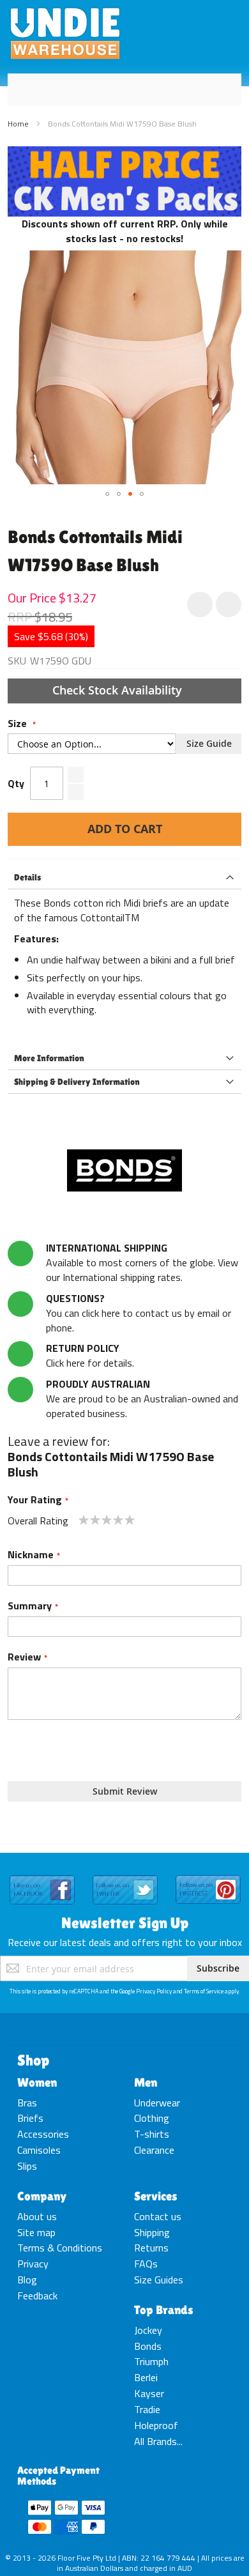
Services (156, 2196)
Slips (27, 2166)
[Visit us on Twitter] (125, 1876)
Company (42, 2196)
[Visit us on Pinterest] (208, 1876)
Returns (151, 2248)
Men (146, 2082)
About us (37, 2216)
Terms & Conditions (60, 2248)
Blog (27, 2280)
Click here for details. (90, 1355)
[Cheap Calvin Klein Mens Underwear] (124, 153)
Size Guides (159, 2280)
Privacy (33, 2264)
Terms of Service (204, 1991)
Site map (36, 2232)
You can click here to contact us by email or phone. (139, 1313)
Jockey (148, 2330)
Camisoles (39, 2150)
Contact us (158, 2216)
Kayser (149, 2393)
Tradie (147, 2409)
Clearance (154, 2150)
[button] (107, 494)
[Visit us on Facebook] (42, 1876)
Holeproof (156, 2425)
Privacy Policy (154, 1991)
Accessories (43, 2134)
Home (18, 124)
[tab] (124, 878)
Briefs (30, 2118)
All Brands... (158, 2441)
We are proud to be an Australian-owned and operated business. (142, 1399)
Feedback (37, 2296)
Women (37, 2082)
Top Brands (164, 2310)
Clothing (152, 2118)
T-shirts (152, 2134)
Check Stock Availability (119, 690)
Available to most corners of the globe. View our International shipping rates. (142, 1262)
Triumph (151, 2361)
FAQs (146, 2264)
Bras (27, 2103)
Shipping (152, 2232)
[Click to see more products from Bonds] (124, 1170)
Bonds (148, 2346)
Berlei (146, 2377)
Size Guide (209, 743)
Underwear (157, 2103)
